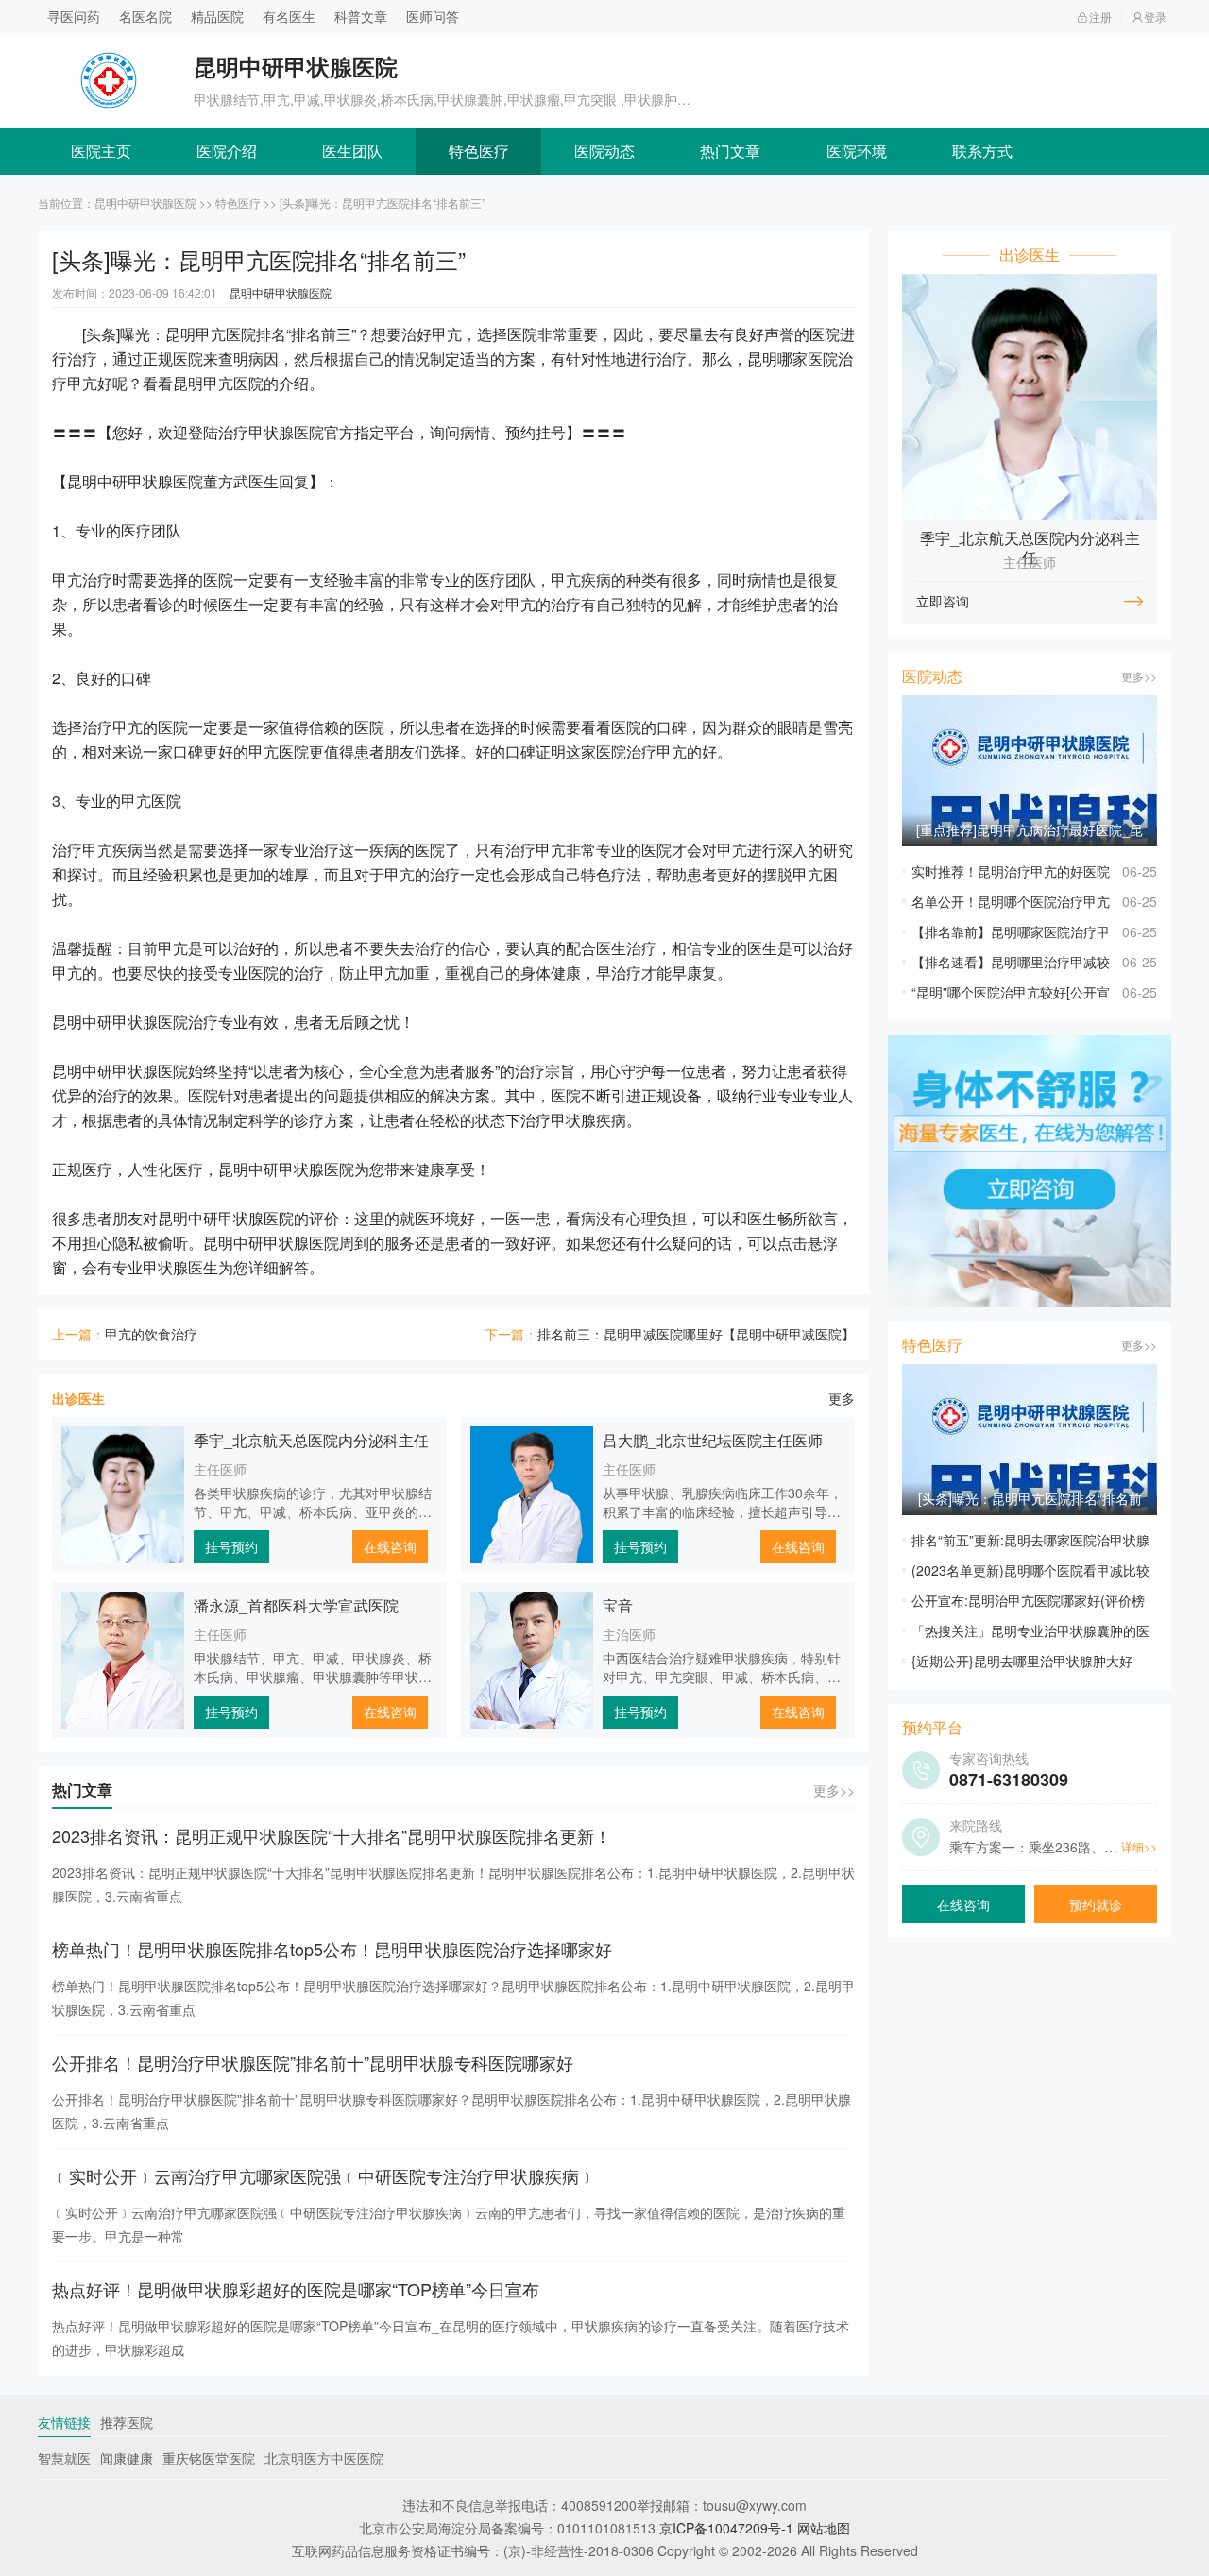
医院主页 (101, 151)
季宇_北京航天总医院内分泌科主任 (311, 1440)
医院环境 (857, 151)
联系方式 (982, 151)
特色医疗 (479, 151)
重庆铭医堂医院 (209, 2458)
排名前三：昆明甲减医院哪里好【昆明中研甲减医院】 (696, 1334)
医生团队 (352, 151)
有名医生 (289, 16)
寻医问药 (74, 16)
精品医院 (217, 16)
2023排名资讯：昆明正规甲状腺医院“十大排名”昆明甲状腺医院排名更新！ (332, 1835)
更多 (842, 1398)
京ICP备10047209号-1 (726, 2528)
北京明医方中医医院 (324, 2458)
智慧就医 (64, 2458)
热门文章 (730, 151)
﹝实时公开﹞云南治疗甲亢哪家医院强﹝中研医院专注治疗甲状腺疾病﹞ (324, 2175)
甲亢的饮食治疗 (151, 1334)
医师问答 (433, 16)
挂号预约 (231, 1546)
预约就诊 (1096, 1904)
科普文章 (361, 16)
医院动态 (604, 151)
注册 (1100, 17)
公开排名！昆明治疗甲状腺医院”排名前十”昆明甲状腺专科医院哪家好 (313, 2062)
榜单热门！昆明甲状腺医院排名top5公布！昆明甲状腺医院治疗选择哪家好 (332, 1949)
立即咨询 (943, 601)
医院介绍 (227, 151)
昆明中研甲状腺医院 (145, 203)
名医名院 (145, 16)
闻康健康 (127, 2458)
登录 (1155, 17)
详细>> (1139, 1846)
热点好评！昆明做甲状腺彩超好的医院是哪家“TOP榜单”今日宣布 (296, 2289)
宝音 (618, 1605)
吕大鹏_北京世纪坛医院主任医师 (713, 1440)
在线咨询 (390, 1546)
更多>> (834, 1790)
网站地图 (824, 2528)
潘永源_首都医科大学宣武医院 (296, 1605)
